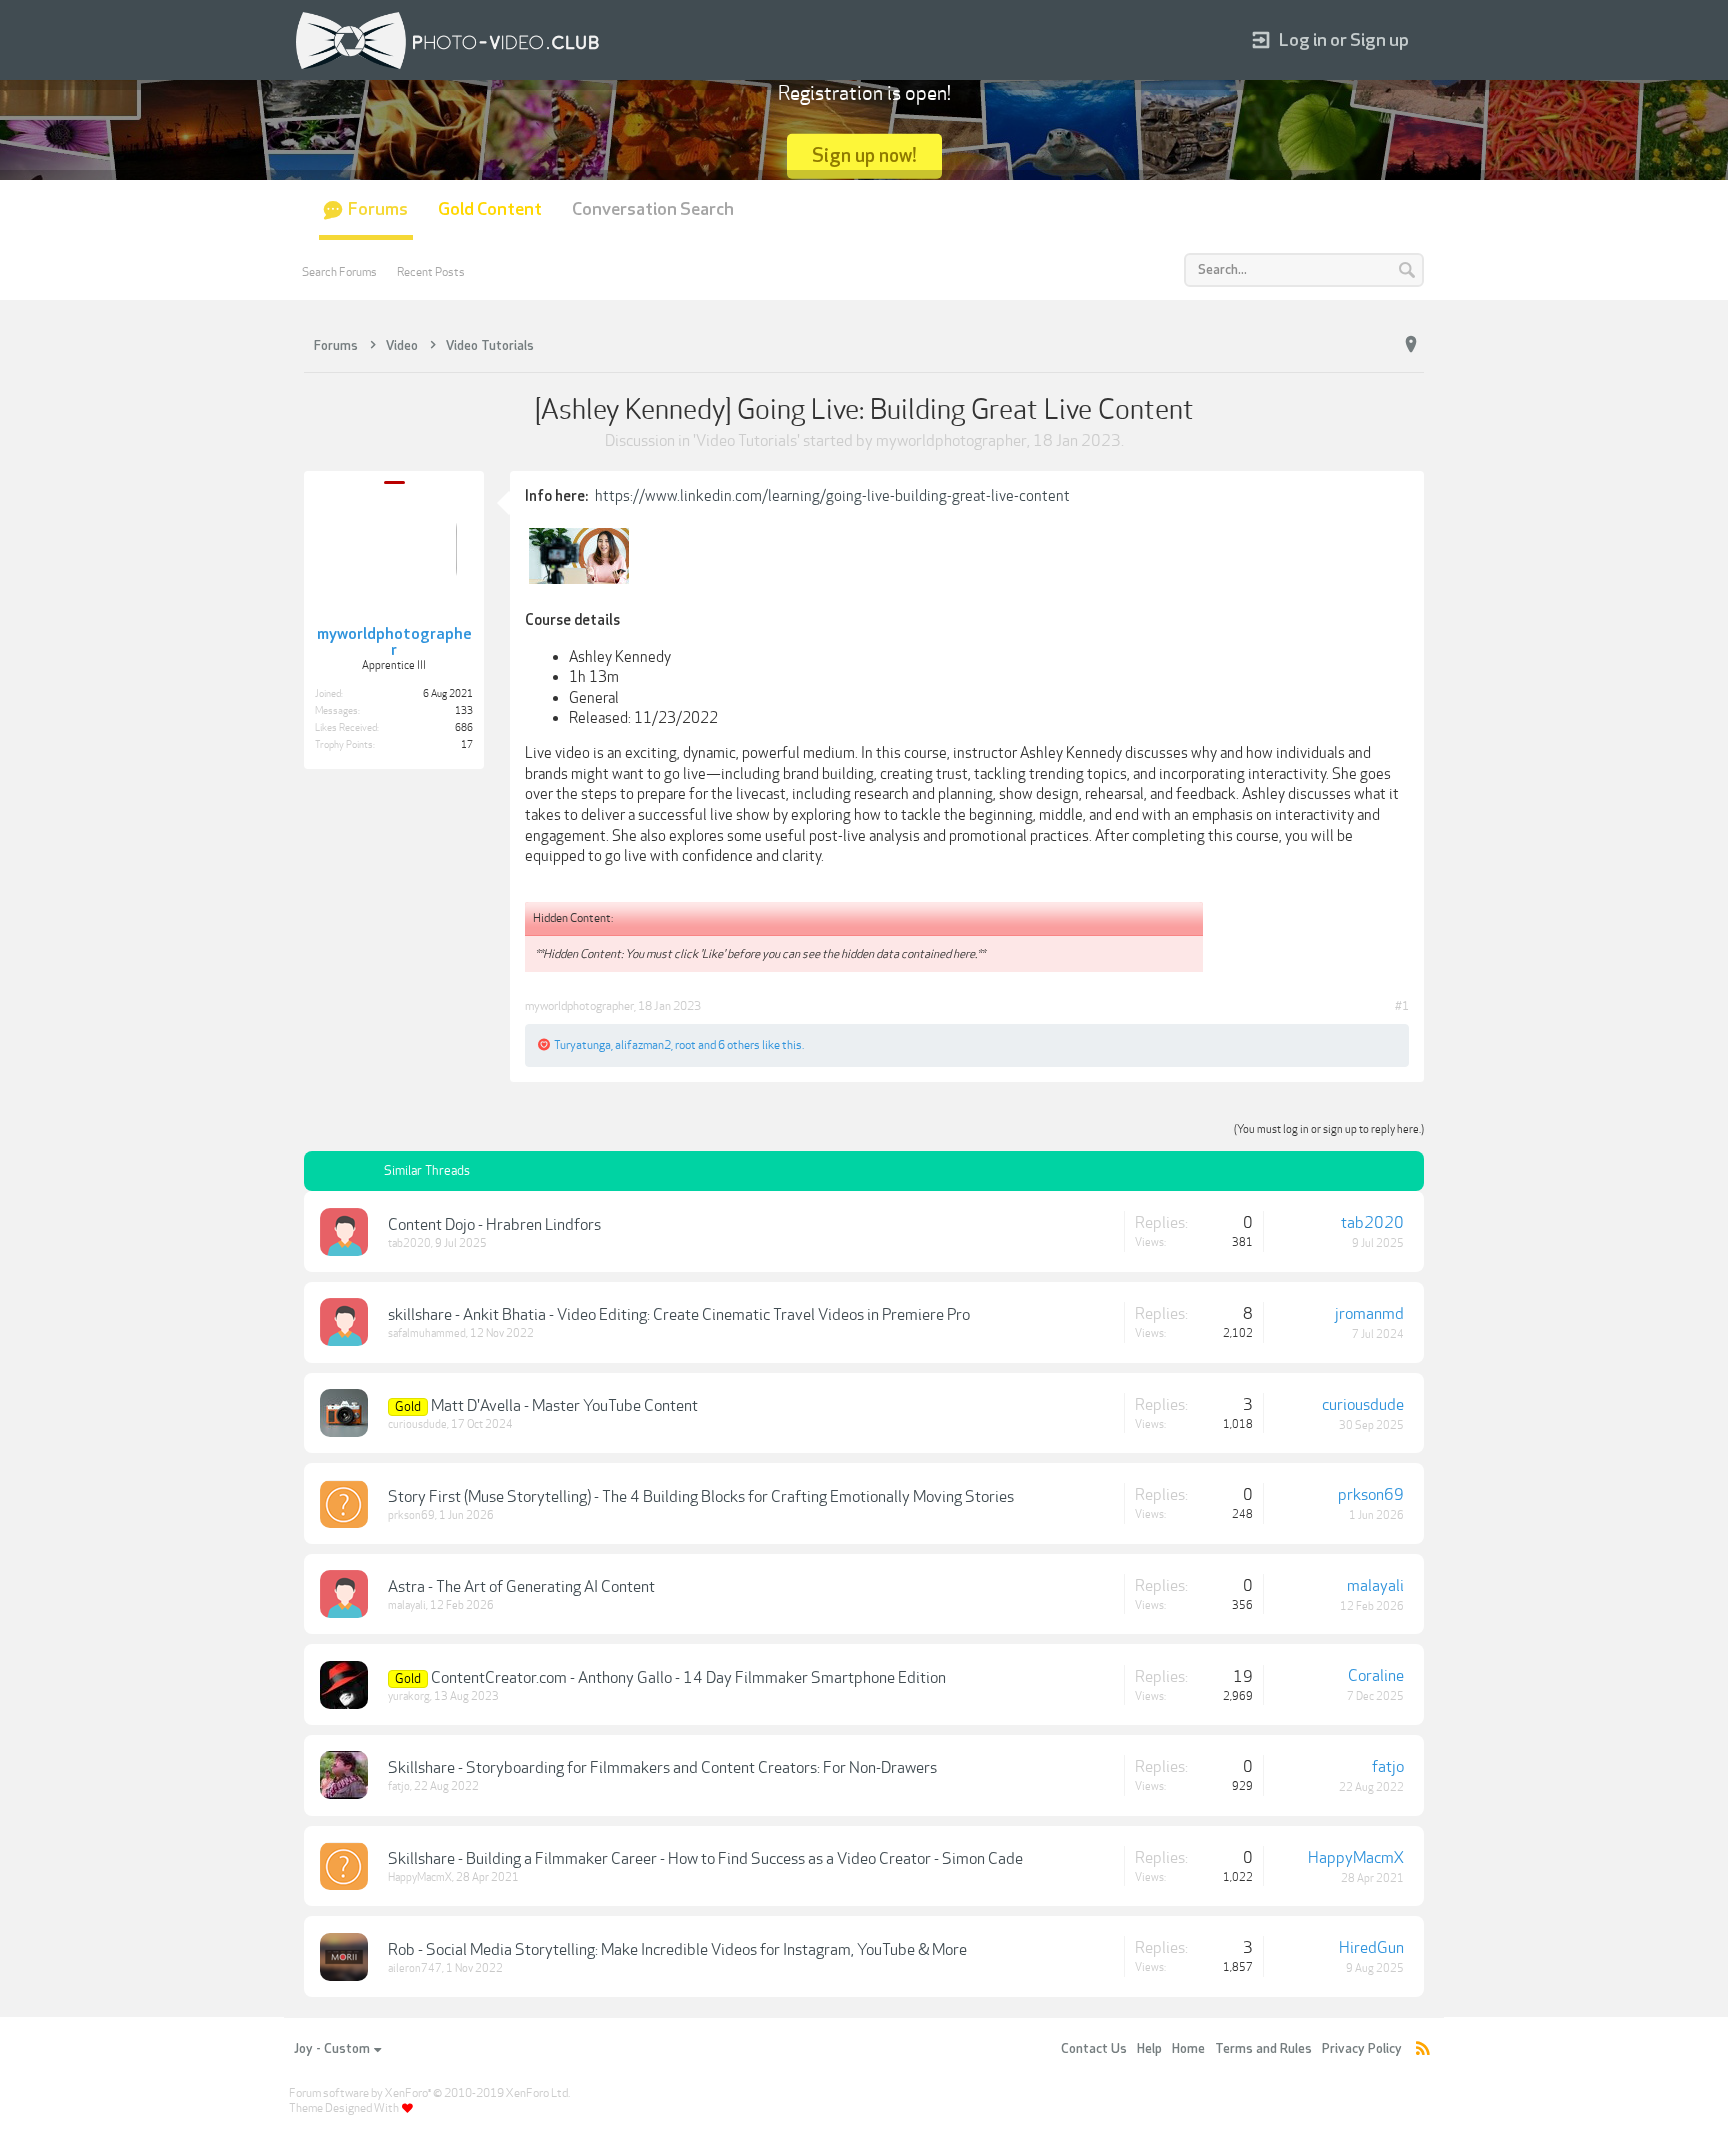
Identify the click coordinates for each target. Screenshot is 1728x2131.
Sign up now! (864, 155)
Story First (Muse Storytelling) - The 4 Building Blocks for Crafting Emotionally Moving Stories (701, 1497)
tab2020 (409, 1243)
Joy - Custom (332, 2049)
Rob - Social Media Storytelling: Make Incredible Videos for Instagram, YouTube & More (677, 1950)
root (685, 1045)
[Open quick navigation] (1411, 345)
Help (1149, 2049)
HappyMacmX (420, 1877)
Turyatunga (582, 1045)
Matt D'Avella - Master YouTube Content (564, 1406)
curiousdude (417, 1424)
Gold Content (490, 209)
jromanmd (1369, 1314)
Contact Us (1094, 2049)
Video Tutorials (746, 441)
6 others (739, 1045)
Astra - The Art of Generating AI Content (521, 1587)
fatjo (399, 1786)
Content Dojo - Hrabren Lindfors (494, 1225)
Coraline (1376, 1676)
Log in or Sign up (1344, 40)
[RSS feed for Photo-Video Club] (1423, 2049)
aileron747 (415, 1968)
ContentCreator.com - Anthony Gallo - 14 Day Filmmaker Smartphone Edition (688, 1678)
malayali (407, 1605)
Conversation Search (653, 209)
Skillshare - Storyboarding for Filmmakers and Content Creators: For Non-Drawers (662, 1768)
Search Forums (339, 272)
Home (1188, 2049)
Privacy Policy (1362, 2049)
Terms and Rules (1263, 2049)
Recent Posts (431, 272)
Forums (378, 209)
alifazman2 (643, 1045)
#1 (1402, 1006)
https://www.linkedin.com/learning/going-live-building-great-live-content (832, 496)
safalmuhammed (427, 1333)
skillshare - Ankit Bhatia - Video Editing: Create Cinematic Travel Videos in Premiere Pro (679, 1315)
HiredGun (1371, 1948)
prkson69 (411, 1515)
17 (467, 745)
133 (464, 711)
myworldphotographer (951, 441)
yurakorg (409, 1696)
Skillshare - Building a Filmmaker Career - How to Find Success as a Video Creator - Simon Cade (705, 1859)
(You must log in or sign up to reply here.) (1329, 1129)
